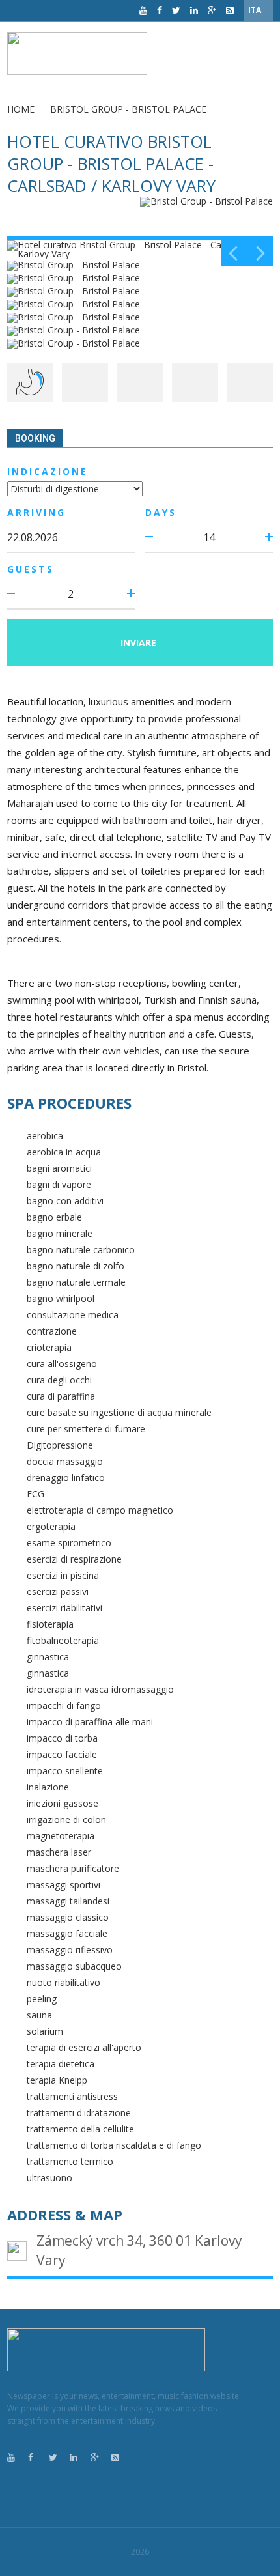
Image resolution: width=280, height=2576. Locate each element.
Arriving (36, 512)
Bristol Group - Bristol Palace (128, 109)
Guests (31, 569)
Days (161, 512)
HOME (21, 109)
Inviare (138, 643)
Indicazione (48, 471)
